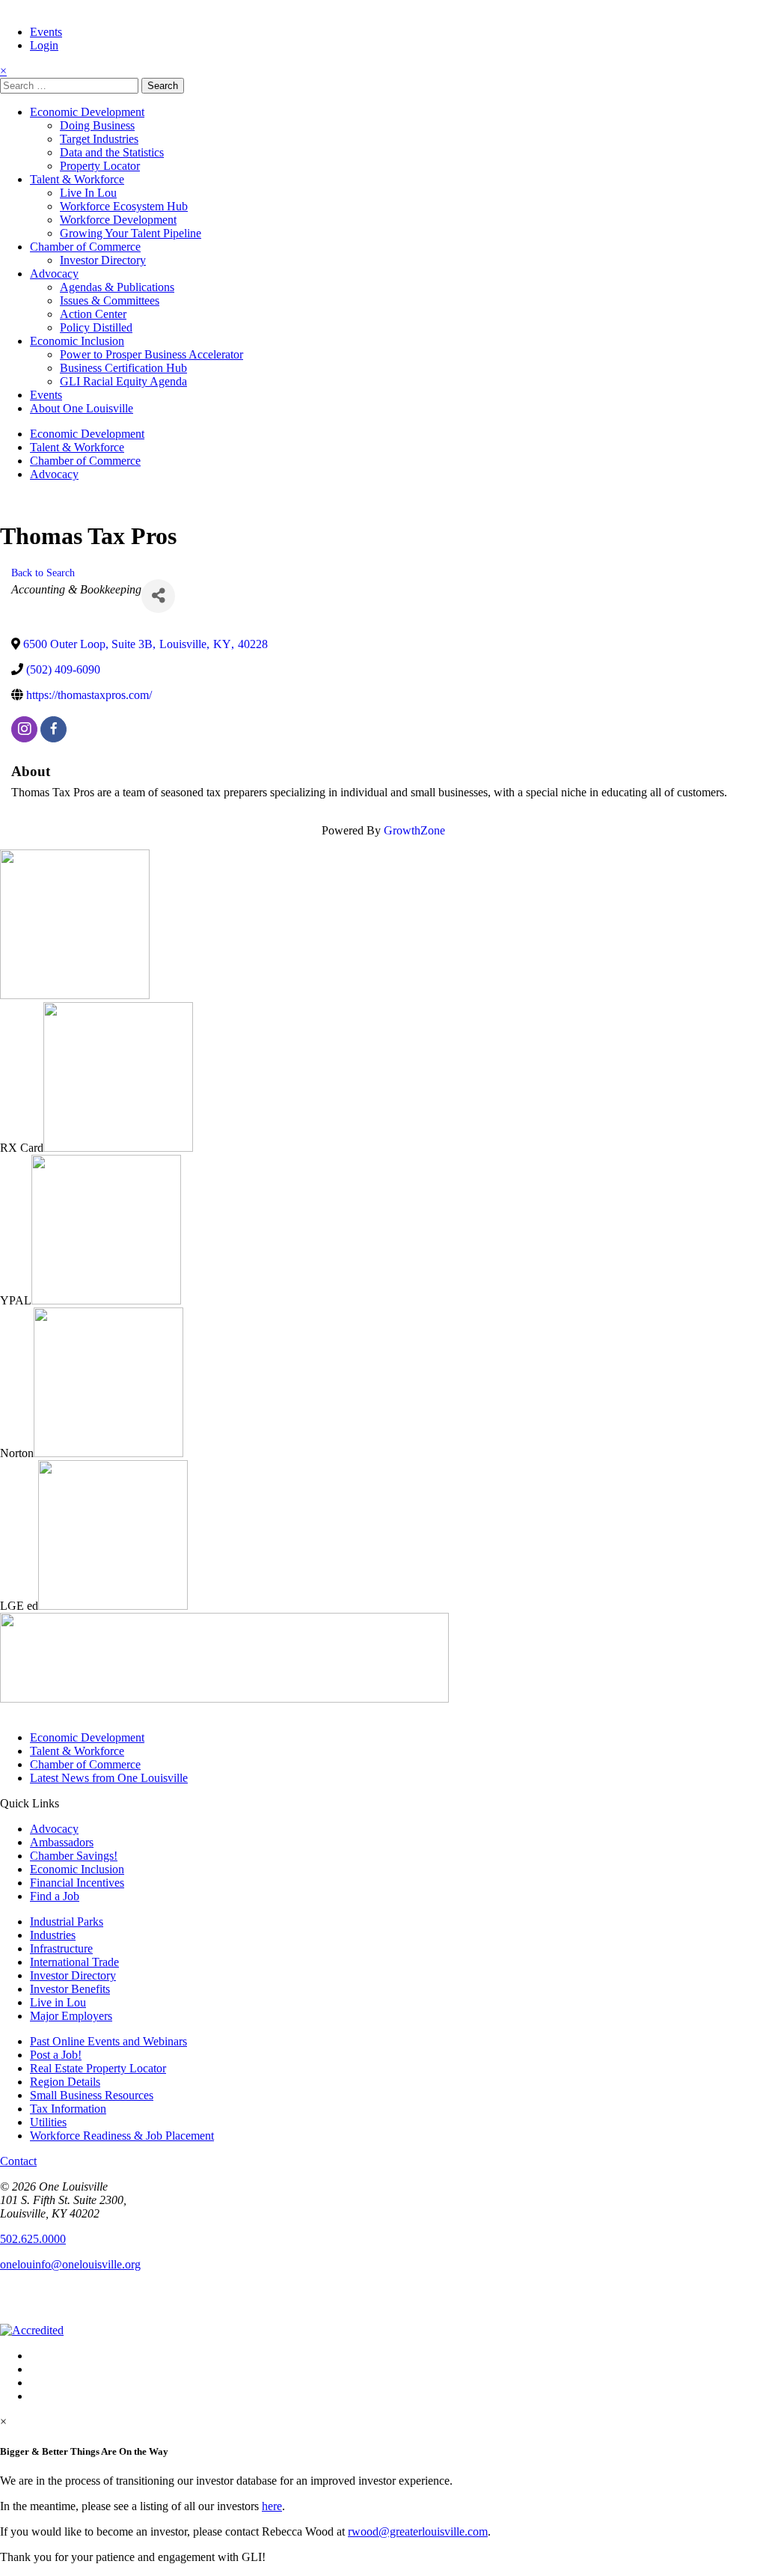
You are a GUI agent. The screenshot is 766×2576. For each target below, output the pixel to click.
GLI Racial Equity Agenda (123, 381)
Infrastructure (61, 1948)
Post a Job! (56, 2055)
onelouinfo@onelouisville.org (70, 2264)
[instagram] (24, 729)
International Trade (74, 1962)
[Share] (158, 596)
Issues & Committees (110, 300)
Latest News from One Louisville (109, 1778)
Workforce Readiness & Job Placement (122, 2136)
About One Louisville (82, 408)
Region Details (65, 2082)
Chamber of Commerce (85, 247)
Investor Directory (103, 260)
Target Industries (99, 139)
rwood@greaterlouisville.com (418, 2531)
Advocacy (54, 274)
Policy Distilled (96, 327)
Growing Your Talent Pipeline (131, 233)
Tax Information (68, 2109)
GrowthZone (414, 830)
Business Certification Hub (123, 368)
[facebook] (53, 729)
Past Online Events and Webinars (108, 2041)
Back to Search (43, 573)
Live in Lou (58, 2002)
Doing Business (97, 125)
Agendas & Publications (117, 287)
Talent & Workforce (77, 179)
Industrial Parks (67, 1922)
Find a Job (55, 1896)
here (272, 2506)
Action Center (93, 314)
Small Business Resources (92, 2095)
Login (44, 45)
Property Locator (100, 166)
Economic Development (87, 112)
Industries (53, 1935)
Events (46, 32)
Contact (18, 2161)
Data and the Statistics (112, 152)
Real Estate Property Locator (98, 2068)
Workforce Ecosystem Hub (124, 206)
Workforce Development (118, 220)
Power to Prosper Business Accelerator (151, 354)
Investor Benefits (70, 1989)
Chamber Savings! (74, 1856)
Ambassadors (62, 1842)
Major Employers (71, 2016)
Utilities (48, 2122)
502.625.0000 (33, 2239)
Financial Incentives (77, 1883)
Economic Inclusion (77, 341)
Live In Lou (88, 193)
